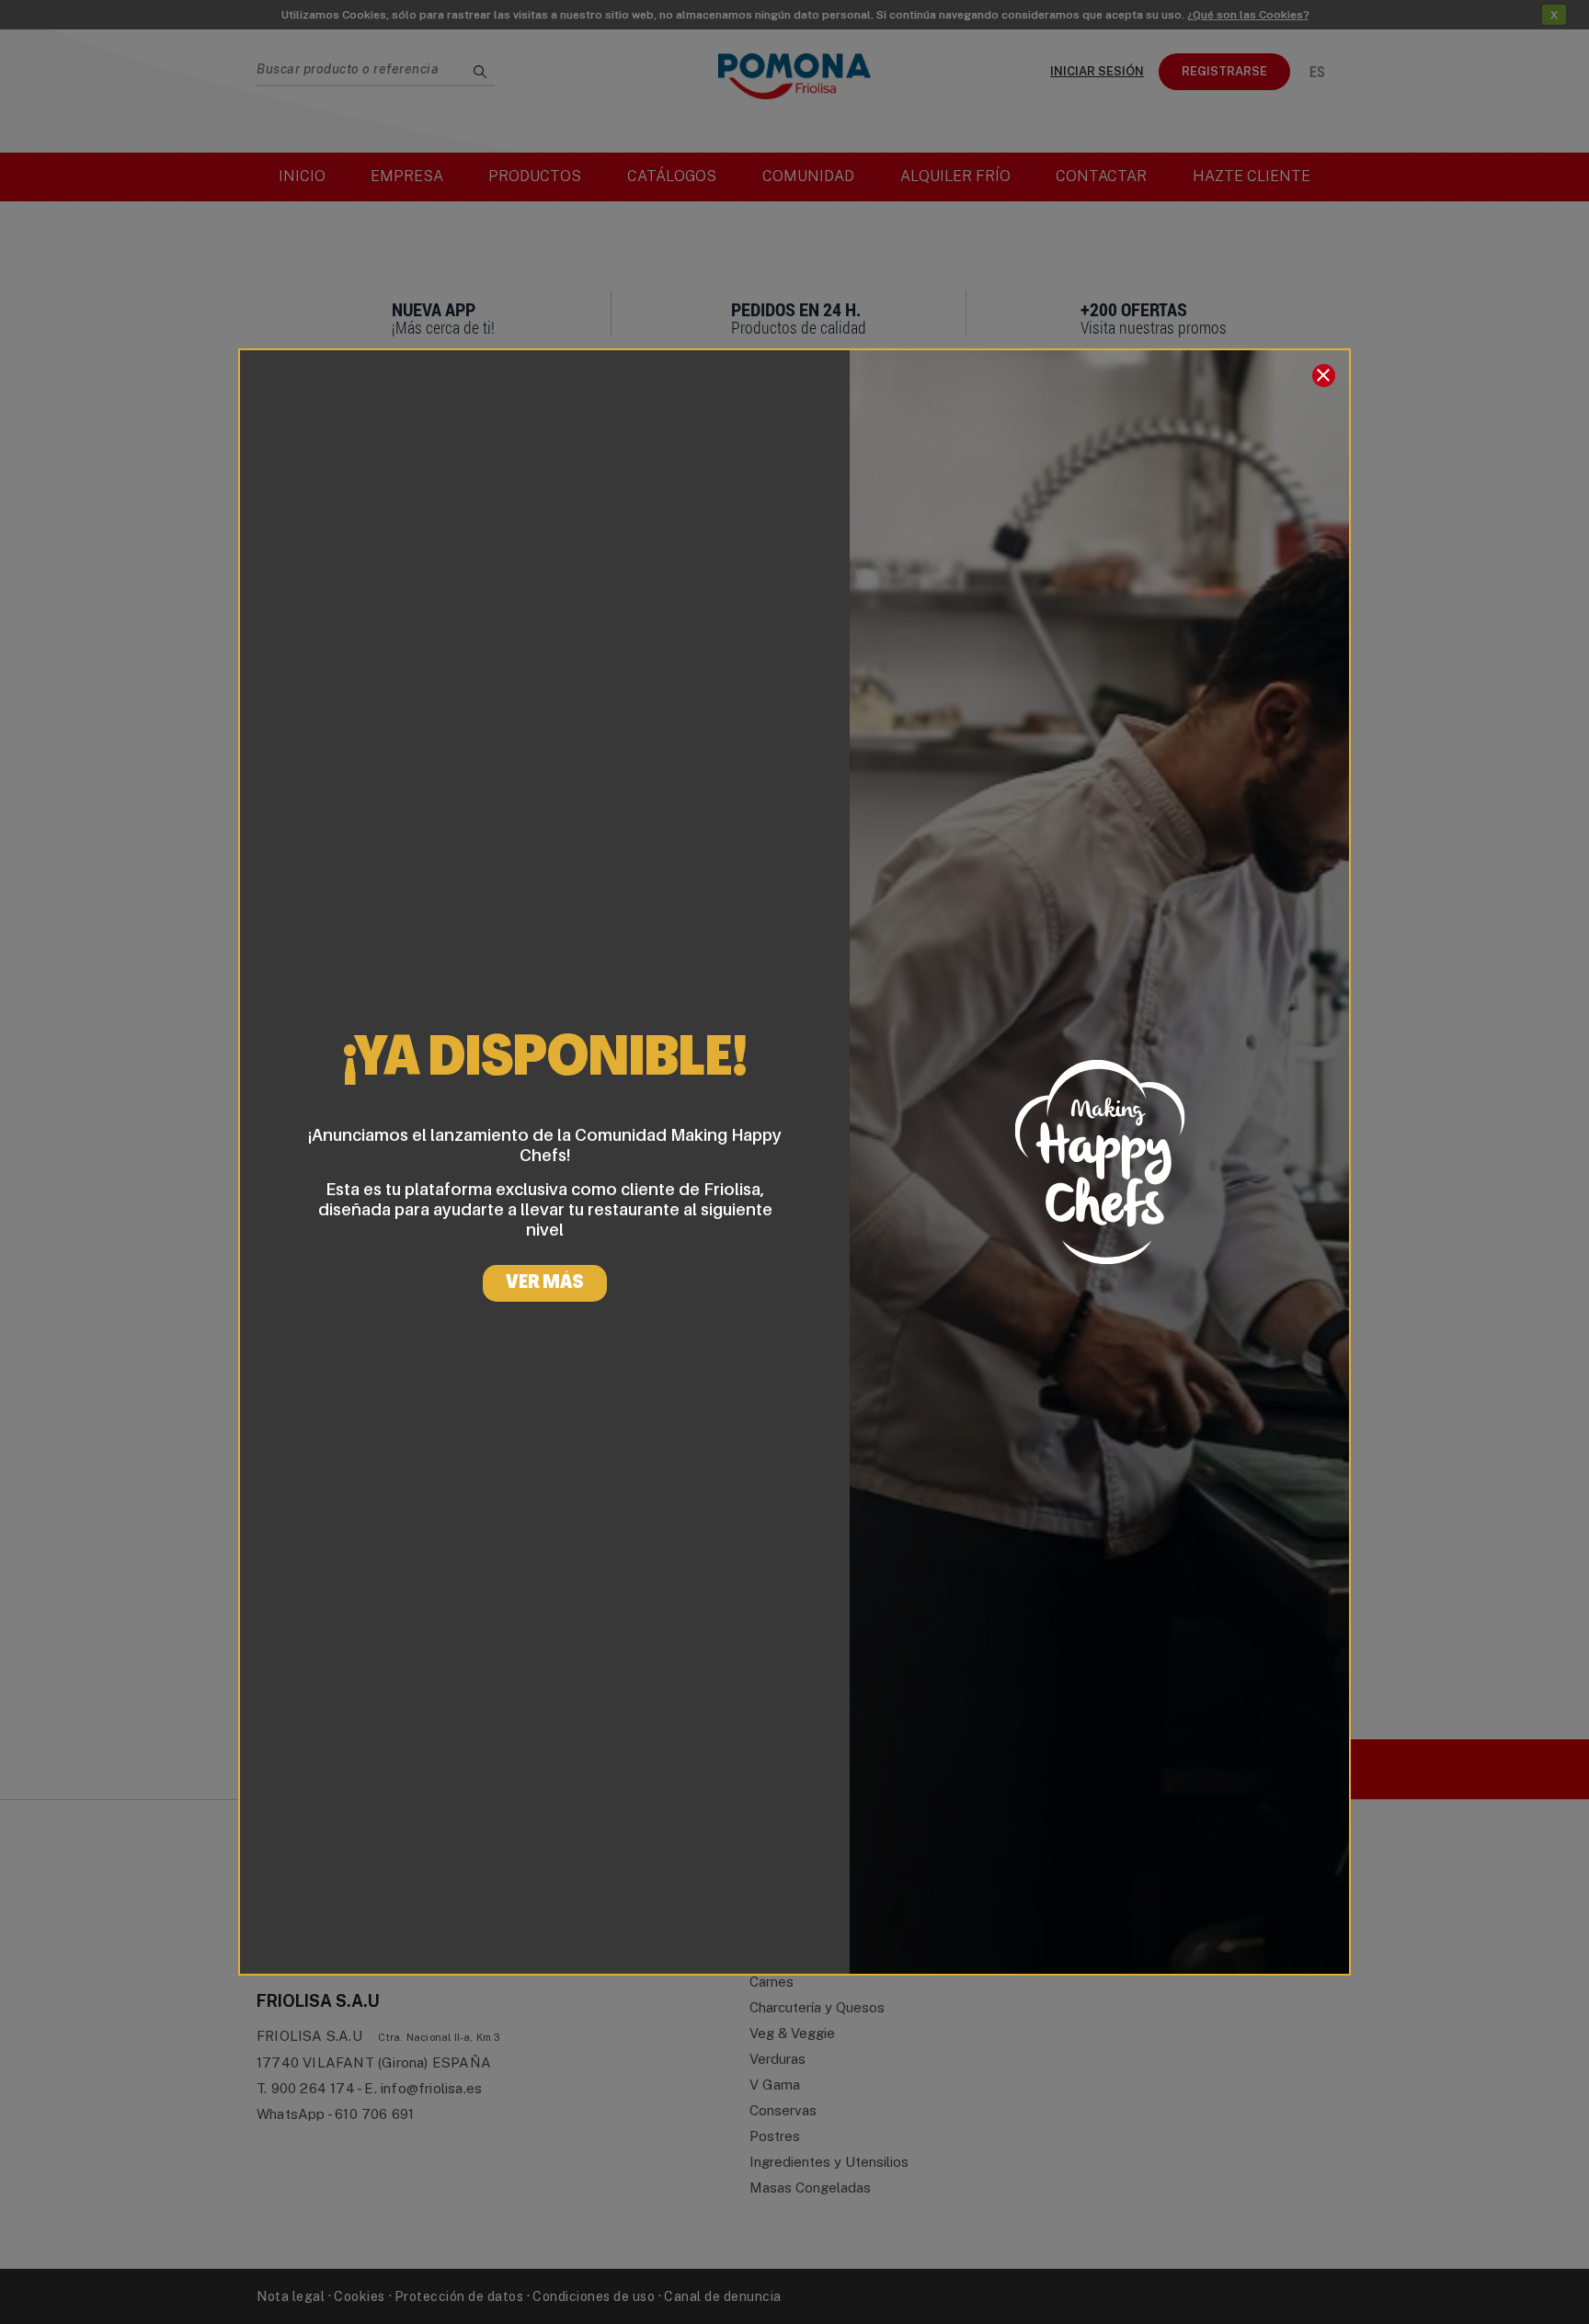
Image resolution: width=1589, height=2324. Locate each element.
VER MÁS (545, 1283)
